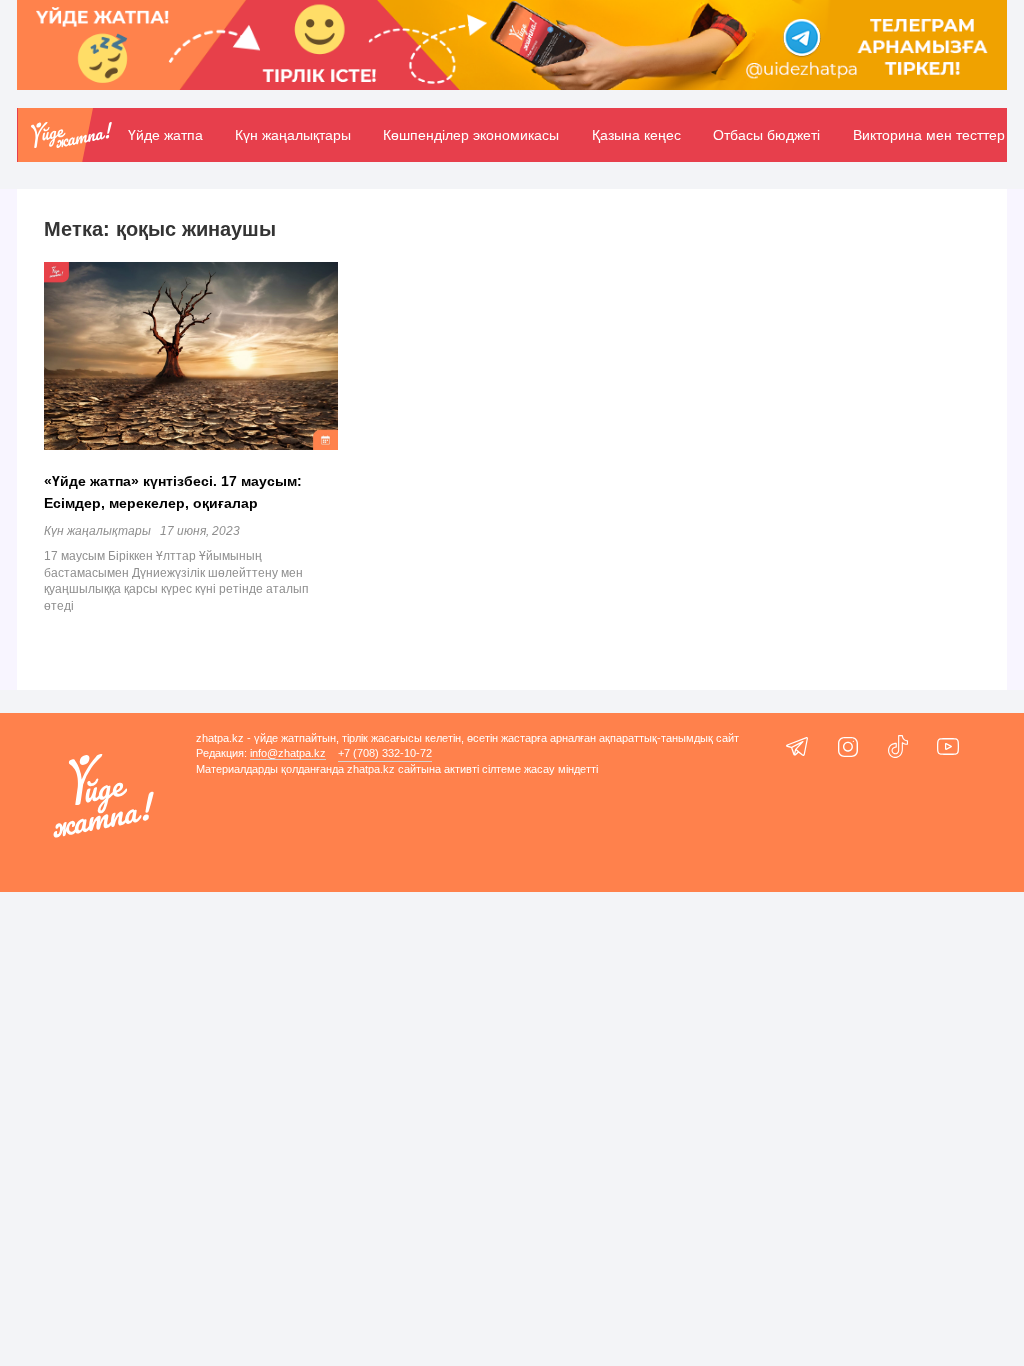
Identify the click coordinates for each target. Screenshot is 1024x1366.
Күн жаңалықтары (293, 135)
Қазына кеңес (636, 135)
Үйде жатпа (165, 135)
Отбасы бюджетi (766, 135)
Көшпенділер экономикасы (471, 135)
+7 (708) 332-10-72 (385, 753)
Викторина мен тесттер (929, 135)
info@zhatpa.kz (288, 753)
